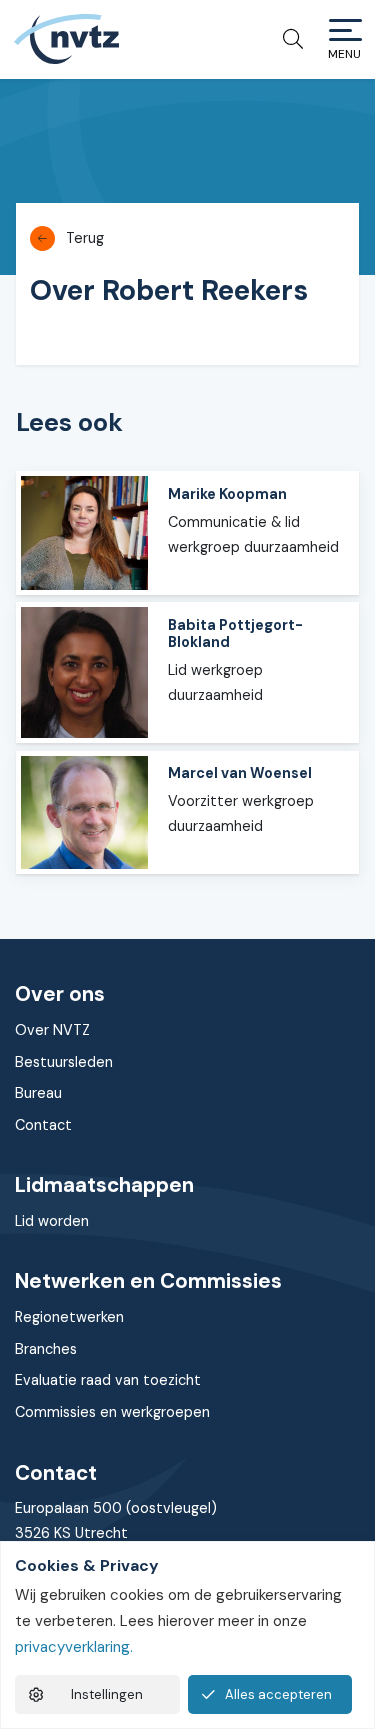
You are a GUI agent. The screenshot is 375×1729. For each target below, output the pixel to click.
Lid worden (52, 1221)
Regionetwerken (69, 1317)
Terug (85, 238)
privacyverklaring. (74, 1647)
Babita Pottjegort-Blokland (235, 633)
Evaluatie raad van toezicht (108, 1380)
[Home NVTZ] (66, 39)
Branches (46, 1349)
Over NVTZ (52, 1030)
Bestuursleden (64, 1062)
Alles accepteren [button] (278, 1694)
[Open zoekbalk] (285, 39)
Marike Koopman (227, 494)
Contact (43, 1125)
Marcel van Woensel (240, 773)
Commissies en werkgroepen (112, 1412)
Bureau (38, 1093)
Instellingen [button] (107, 1694)
